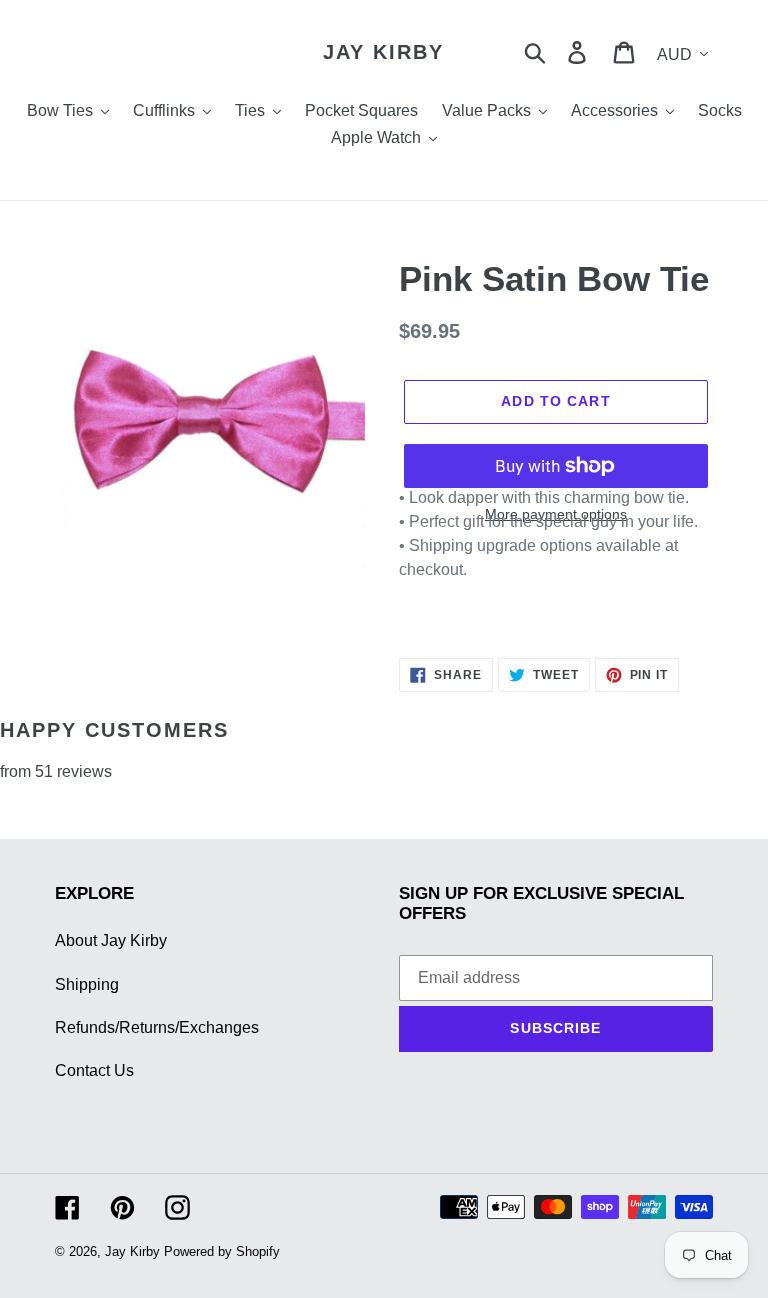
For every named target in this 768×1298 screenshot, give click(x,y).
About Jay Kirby (111, 940)
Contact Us (94, 1070)
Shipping (87, 984)
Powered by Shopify (222, 1251)
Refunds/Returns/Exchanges (157, 1027)
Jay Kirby (383, 52)
